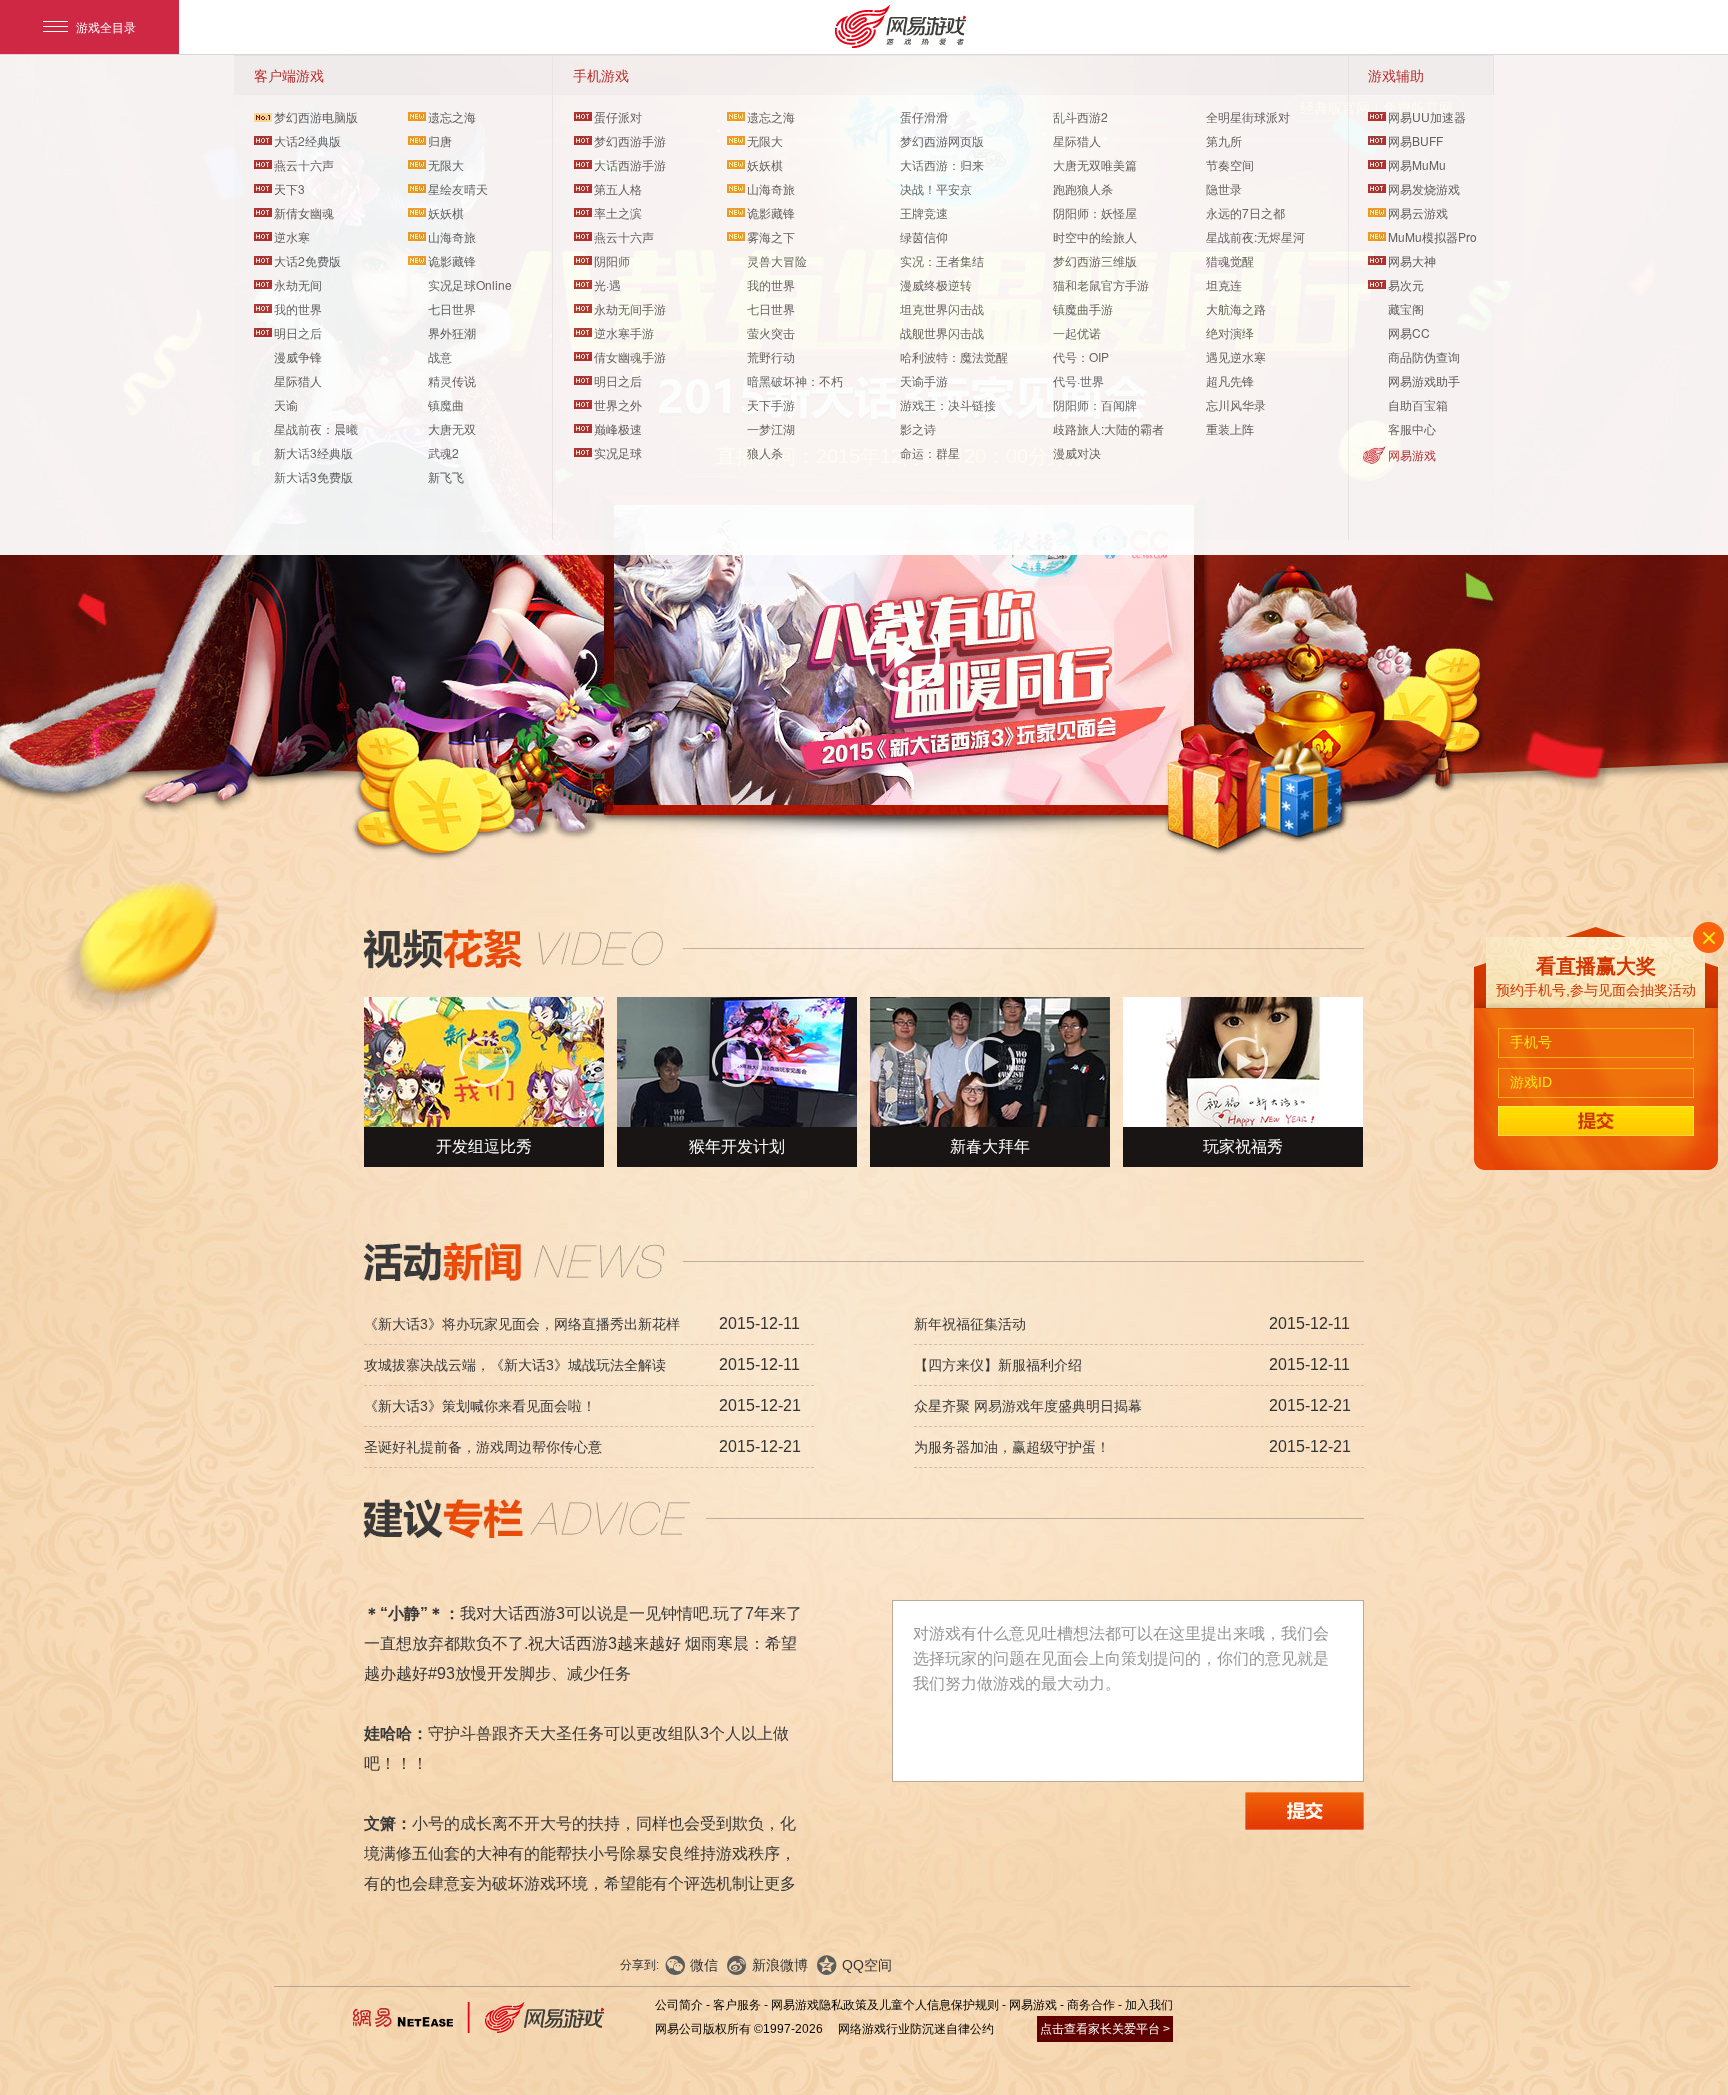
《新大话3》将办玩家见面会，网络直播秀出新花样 (522, 1324)
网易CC (1409, 332)
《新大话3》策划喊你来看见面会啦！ (480, 1406)
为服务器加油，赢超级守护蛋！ (1012, 1447)
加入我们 (1149, 2005)
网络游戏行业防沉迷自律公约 (916, 2029)
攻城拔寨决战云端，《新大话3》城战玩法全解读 (515, 1365)
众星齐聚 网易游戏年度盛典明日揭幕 (1028, 1406)
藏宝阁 (1406, 308)
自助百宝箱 (1418, 404)
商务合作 (1091, 2005)
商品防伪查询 (1424, 356)
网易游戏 (1412, 454)
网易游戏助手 (1424, 380)
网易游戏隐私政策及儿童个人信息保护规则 (885, 2005)
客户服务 (737, 2005)
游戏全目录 (106, 26)
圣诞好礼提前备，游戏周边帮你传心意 (483, 1447)
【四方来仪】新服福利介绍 (998, 1365)
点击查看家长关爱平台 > (1105, 2029)
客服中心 (1412, 428)
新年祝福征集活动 (970, 1324)
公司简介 (679, 2005)
